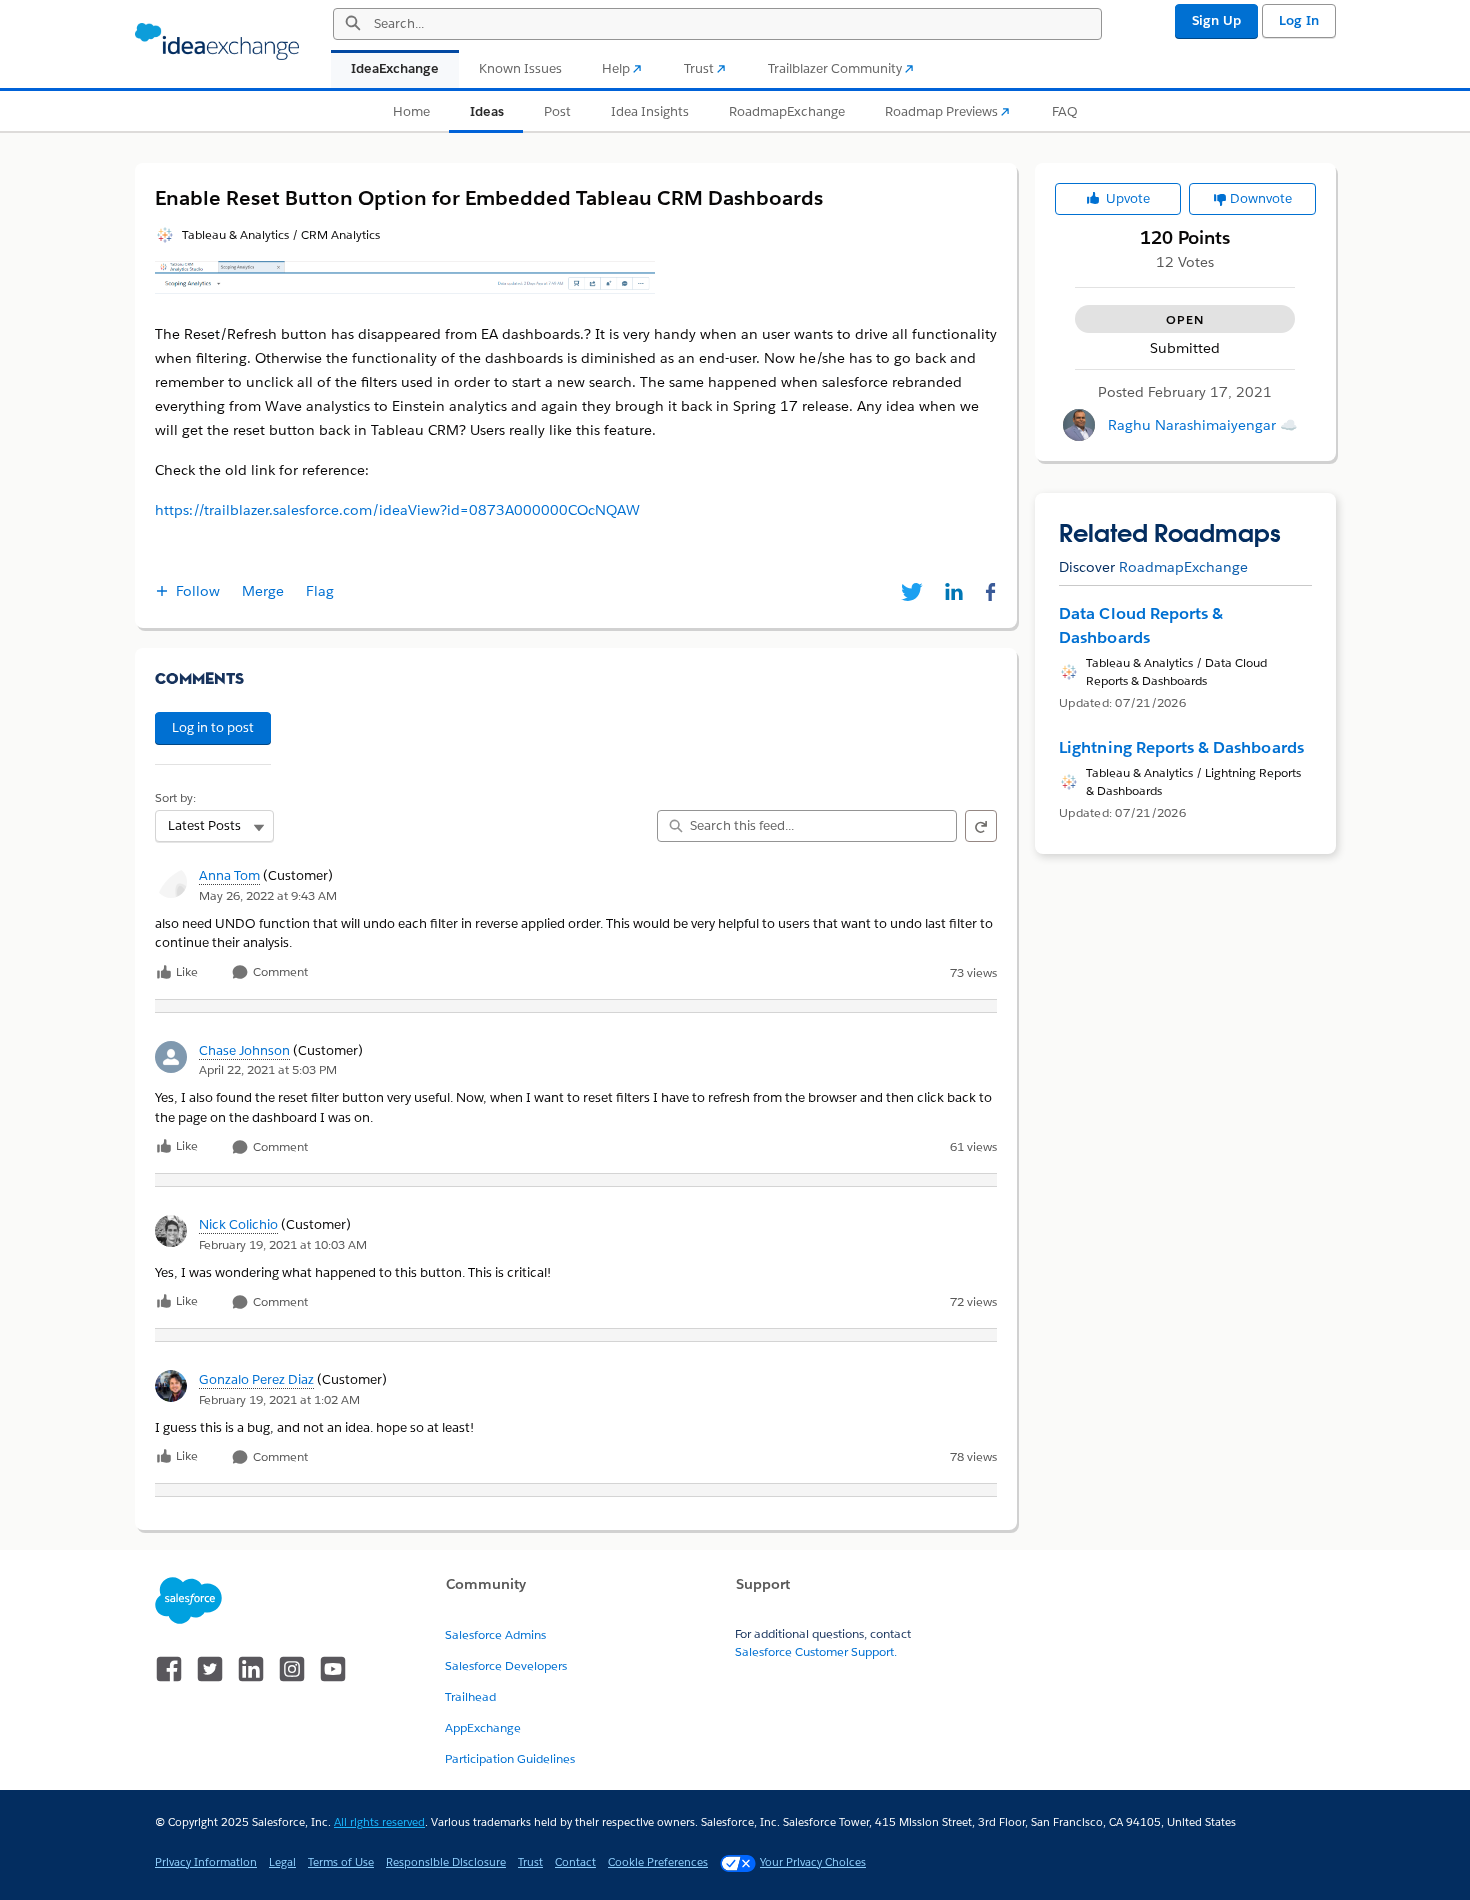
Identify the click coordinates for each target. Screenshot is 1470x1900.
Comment (279, 972)
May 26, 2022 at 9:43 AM (268, 895)
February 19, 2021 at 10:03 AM (283, 1244)
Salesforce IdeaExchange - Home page (217, 42)
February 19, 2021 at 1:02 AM (279, 1399)
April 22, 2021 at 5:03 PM (268, 1069)
